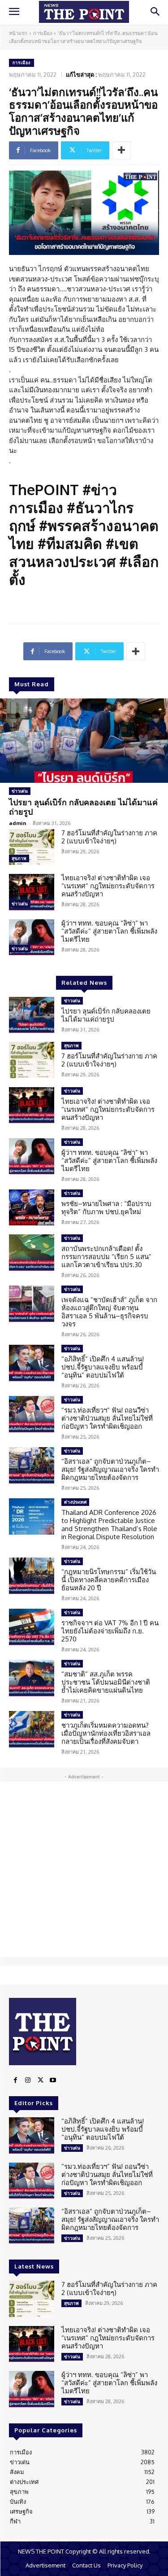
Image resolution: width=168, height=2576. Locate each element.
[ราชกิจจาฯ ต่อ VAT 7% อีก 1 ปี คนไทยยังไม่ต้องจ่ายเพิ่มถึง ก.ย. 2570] (32, 1627)
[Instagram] (28, 2080)
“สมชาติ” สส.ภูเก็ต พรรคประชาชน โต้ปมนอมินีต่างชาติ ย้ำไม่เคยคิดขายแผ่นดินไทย (106, 1682)
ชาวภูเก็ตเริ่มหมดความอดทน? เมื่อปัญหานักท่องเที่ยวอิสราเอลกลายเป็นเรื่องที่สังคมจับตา (106, 1733)
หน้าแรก (18, 33)
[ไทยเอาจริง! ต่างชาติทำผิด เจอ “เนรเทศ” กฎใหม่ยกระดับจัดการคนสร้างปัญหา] (32, 892)
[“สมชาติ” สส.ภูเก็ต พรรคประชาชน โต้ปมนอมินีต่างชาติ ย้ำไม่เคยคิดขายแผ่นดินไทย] (32, 1678)
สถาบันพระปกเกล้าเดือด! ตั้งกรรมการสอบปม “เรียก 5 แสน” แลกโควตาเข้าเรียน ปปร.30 (106, 1257)
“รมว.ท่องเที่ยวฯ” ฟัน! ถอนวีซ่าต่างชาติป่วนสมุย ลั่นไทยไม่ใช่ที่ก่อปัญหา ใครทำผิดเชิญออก (107, 1418)
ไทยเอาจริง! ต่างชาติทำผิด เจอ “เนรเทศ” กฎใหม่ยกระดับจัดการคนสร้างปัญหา (108, 886)
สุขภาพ (19, 858)
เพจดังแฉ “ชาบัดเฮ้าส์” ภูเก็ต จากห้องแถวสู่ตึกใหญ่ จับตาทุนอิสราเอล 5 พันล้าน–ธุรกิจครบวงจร (109, 1312)
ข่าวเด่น (20, 791)
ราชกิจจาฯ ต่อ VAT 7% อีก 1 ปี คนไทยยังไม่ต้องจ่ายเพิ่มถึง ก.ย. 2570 (110, 1631)
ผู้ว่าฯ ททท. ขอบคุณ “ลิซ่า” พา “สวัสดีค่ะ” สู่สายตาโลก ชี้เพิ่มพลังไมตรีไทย (109, 931)
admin (18, 823)
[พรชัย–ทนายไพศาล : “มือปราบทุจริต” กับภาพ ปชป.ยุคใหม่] (32, 1207)
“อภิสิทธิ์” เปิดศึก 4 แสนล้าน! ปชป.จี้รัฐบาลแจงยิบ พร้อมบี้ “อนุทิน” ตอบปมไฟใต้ (103, 1367)
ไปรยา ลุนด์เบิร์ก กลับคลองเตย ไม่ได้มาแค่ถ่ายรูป (83, 807)
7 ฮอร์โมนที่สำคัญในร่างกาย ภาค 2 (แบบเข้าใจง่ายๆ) (109, 837)
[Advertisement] (84, 1869)
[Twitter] (40, 2080)
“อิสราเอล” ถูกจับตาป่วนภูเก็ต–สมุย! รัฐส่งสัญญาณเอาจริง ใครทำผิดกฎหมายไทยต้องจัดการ (110, 1469)
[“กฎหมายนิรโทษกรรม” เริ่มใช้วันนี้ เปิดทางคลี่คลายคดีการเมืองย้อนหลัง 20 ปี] (32, 1575)
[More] (121, 150)
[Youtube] (53, 2080)
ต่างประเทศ (75, 1502)
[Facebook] (15, 2080)
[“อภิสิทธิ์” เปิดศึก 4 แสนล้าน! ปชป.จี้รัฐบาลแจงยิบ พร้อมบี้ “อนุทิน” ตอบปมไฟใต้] (32, 1363)
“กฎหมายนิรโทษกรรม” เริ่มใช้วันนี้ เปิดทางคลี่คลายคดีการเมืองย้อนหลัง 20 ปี (109, 1580)
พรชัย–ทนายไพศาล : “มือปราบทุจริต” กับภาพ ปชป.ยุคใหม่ (106, 1208)
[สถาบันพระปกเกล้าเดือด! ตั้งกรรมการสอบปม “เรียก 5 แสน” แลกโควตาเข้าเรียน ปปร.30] (32, 1252)
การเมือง (43, 33)
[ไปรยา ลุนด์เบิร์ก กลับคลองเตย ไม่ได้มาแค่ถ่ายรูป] (84, 741)
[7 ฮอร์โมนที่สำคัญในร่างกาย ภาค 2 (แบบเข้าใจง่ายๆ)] (32, 847)
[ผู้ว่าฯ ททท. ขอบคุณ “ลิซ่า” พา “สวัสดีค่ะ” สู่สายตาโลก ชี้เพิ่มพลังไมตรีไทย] (32, 937)
